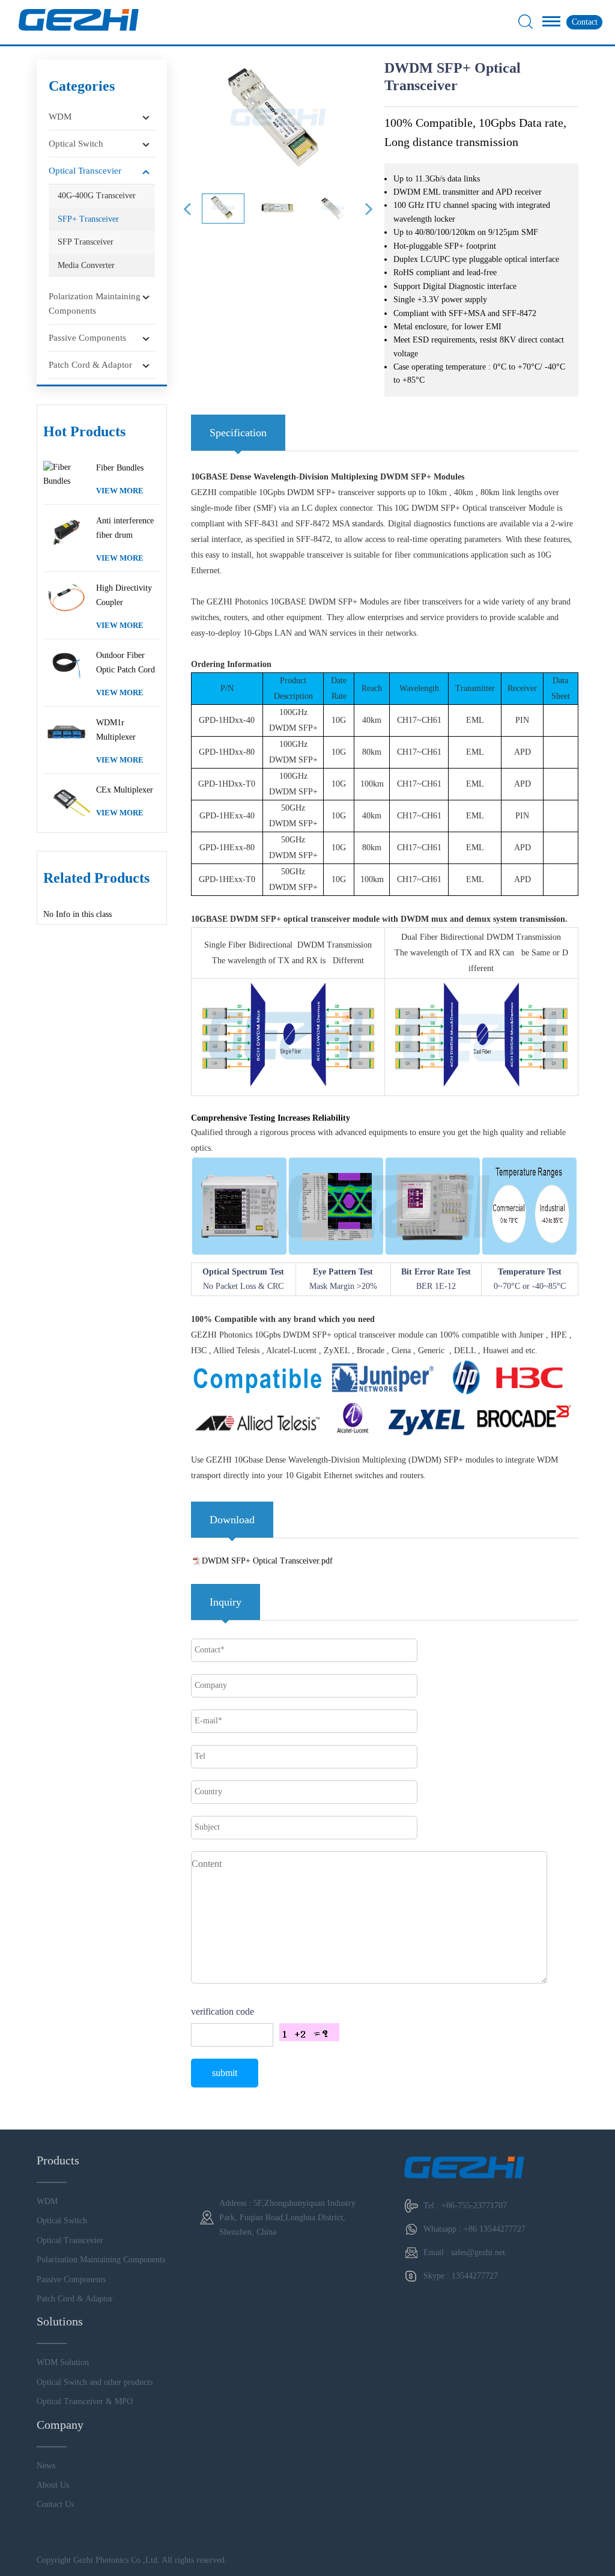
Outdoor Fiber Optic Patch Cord (126, 662)
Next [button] (369, 215)
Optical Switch (76, 144)
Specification (238, 433)
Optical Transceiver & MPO (85, 2401)
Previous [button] (187, 215)
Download (232, 1520)
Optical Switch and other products (95, 2382)
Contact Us (55, 2504)
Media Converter (86, 265)
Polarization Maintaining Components (95, 303)
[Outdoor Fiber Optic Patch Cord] (67, 665)
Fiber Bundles (120, 468)
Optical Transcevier (85, 171)
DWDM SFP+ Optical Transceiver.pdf (267, 1561)
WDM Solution (63, 2362)
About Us (53, 2485)
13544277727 (475, 2276)
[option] (278, 120)
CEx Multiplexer (125, 790)
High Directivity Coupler (124, 595)
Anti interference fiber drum (125, 528)
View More (120, 491)
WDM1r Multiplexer (116, 730)
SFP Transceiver (86, 242)
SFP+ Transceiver (88, 219)
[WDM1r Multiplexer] (67, 732)
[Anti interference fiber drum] (67, 530)
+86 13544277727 (495, 2229)
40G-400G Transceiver (97, 196)
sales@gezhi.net (478, 2252)
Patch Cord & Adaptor (90, 365)
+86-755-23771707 (474, 2206)
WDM (60, 117)
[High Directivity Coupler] (67, 597)
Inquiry (226, 1602)
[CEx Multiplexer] (67, 799)
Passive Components (87, 338)
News (46, 2466)
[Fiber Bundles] (67, 474)
